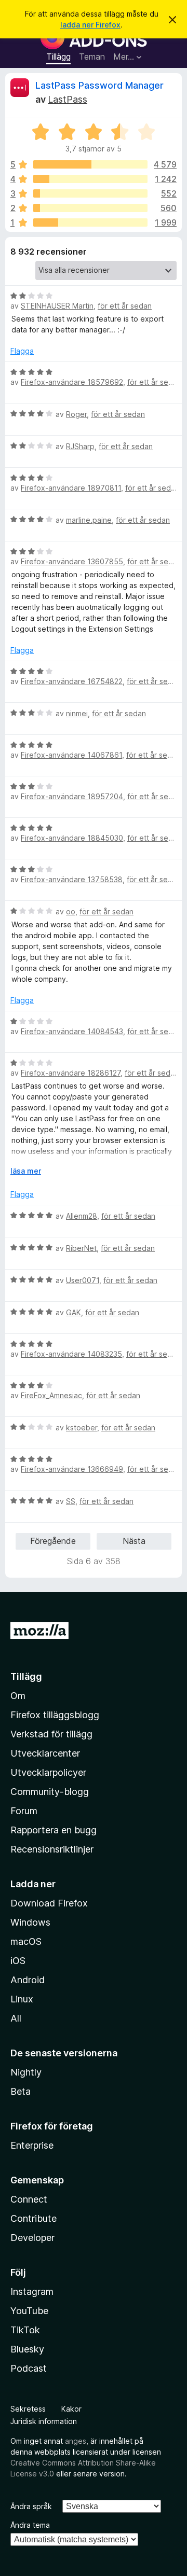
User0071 (83, 1280)
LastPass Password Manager (99, 85)
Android (28, 1980)
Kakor (71, 2409)
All (16, 2018)
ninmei (77, 713)
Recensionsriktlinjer (52, 1849)
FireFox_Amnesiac (51, 1395)
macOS (26, 1941)
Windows (30, 1922)
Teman (92, 57)
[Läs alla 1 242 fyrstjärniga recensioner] (90, 179)
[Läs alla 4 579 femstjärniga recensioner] (90, 164)
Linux (22, 1999)
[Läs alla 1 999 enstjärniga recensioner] (90, 222)
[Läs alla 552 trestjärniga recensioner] (90, 193)
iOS (18, 1961)
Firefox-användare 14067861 (71, 755)
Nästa (134, 1541)
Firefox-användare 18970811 (71, 488)
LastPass (68, 99)
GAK (74, 1312)
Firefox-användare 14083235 (71, 1354)
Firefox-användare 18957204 (72, 796)
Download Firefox (49, 1903)
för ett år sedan (125, 306)
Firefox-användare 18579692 (72, 382)
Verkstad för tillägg (51, 1734)
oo (71, 911)
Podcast (29, 2368)
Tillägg (58, 57)
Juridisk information (44, 2421)
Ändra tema (30, 2525)
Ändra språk (31, 2506)
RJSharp (80, 446)
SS (71, 1501)
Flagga (22, 351)
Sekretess (28, 2409)
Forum (24, 1811)
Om (18, 1696)
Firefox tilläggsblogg (55, 1715)
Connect (29, 2199)
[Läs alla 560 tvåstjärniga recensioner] (90, 208)
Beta (21, 2091)
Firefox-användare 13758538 (72, 879)
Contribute (34, 2218)
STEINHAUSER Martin (57, 306)
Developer (32, 2238)
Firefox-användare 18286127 (71, 1073)
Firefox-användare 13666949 (72, 1469)
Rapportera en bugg (54, 1830)
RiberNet (81, 1248)
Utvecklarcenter (45, 1753)
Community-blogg (50, 1792)
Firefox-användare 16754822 (72, 681)
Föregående (53, 1541)
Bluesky (27, 2349)
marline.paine (89, 520)
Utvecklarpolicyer (48, 1772)
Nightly (26, 2072)
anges (76, 2441)
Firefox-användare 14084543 (72, 1031)
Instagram (32, 2292)
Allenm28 (82, 1216)
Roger (76, 414)
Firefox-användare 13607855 (72, 561)
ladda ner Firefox (90, 25)
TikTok (25, 2330)
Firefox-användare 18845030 (72, 838)
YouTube (29, 2311)
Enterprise (32, 2145)
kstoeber (82, 1428)
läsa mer (26, 1171)
